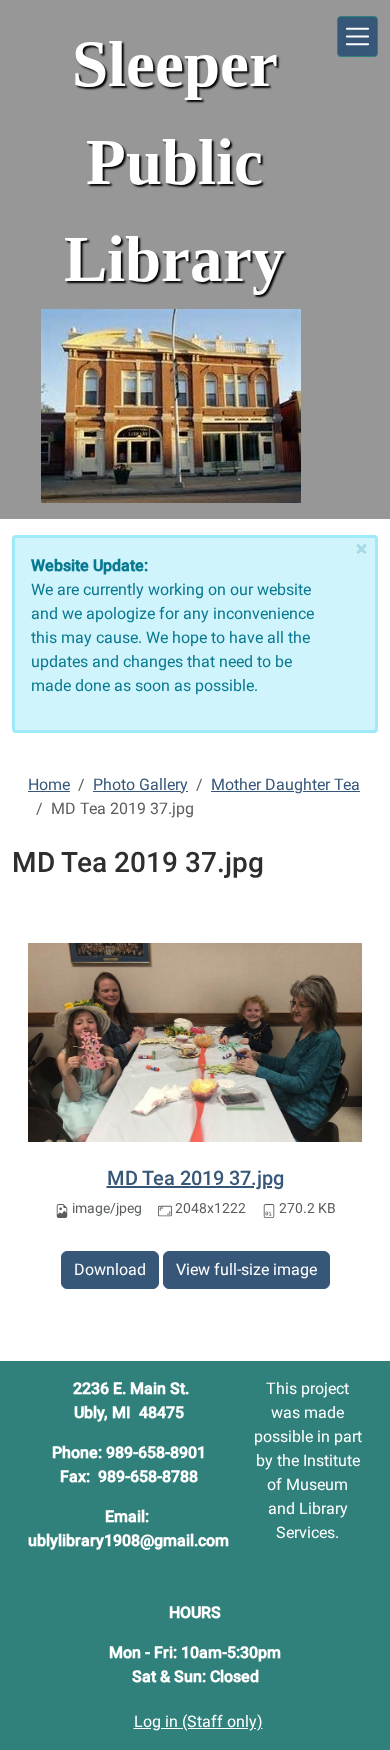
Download (110, 1269)
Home (49, 784)
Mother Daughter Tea (285, 784)
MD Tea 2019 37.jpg (195, 1178)
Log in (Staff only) (198, 1721)
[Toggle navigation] (357, 36)
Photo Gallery (140, 784)
